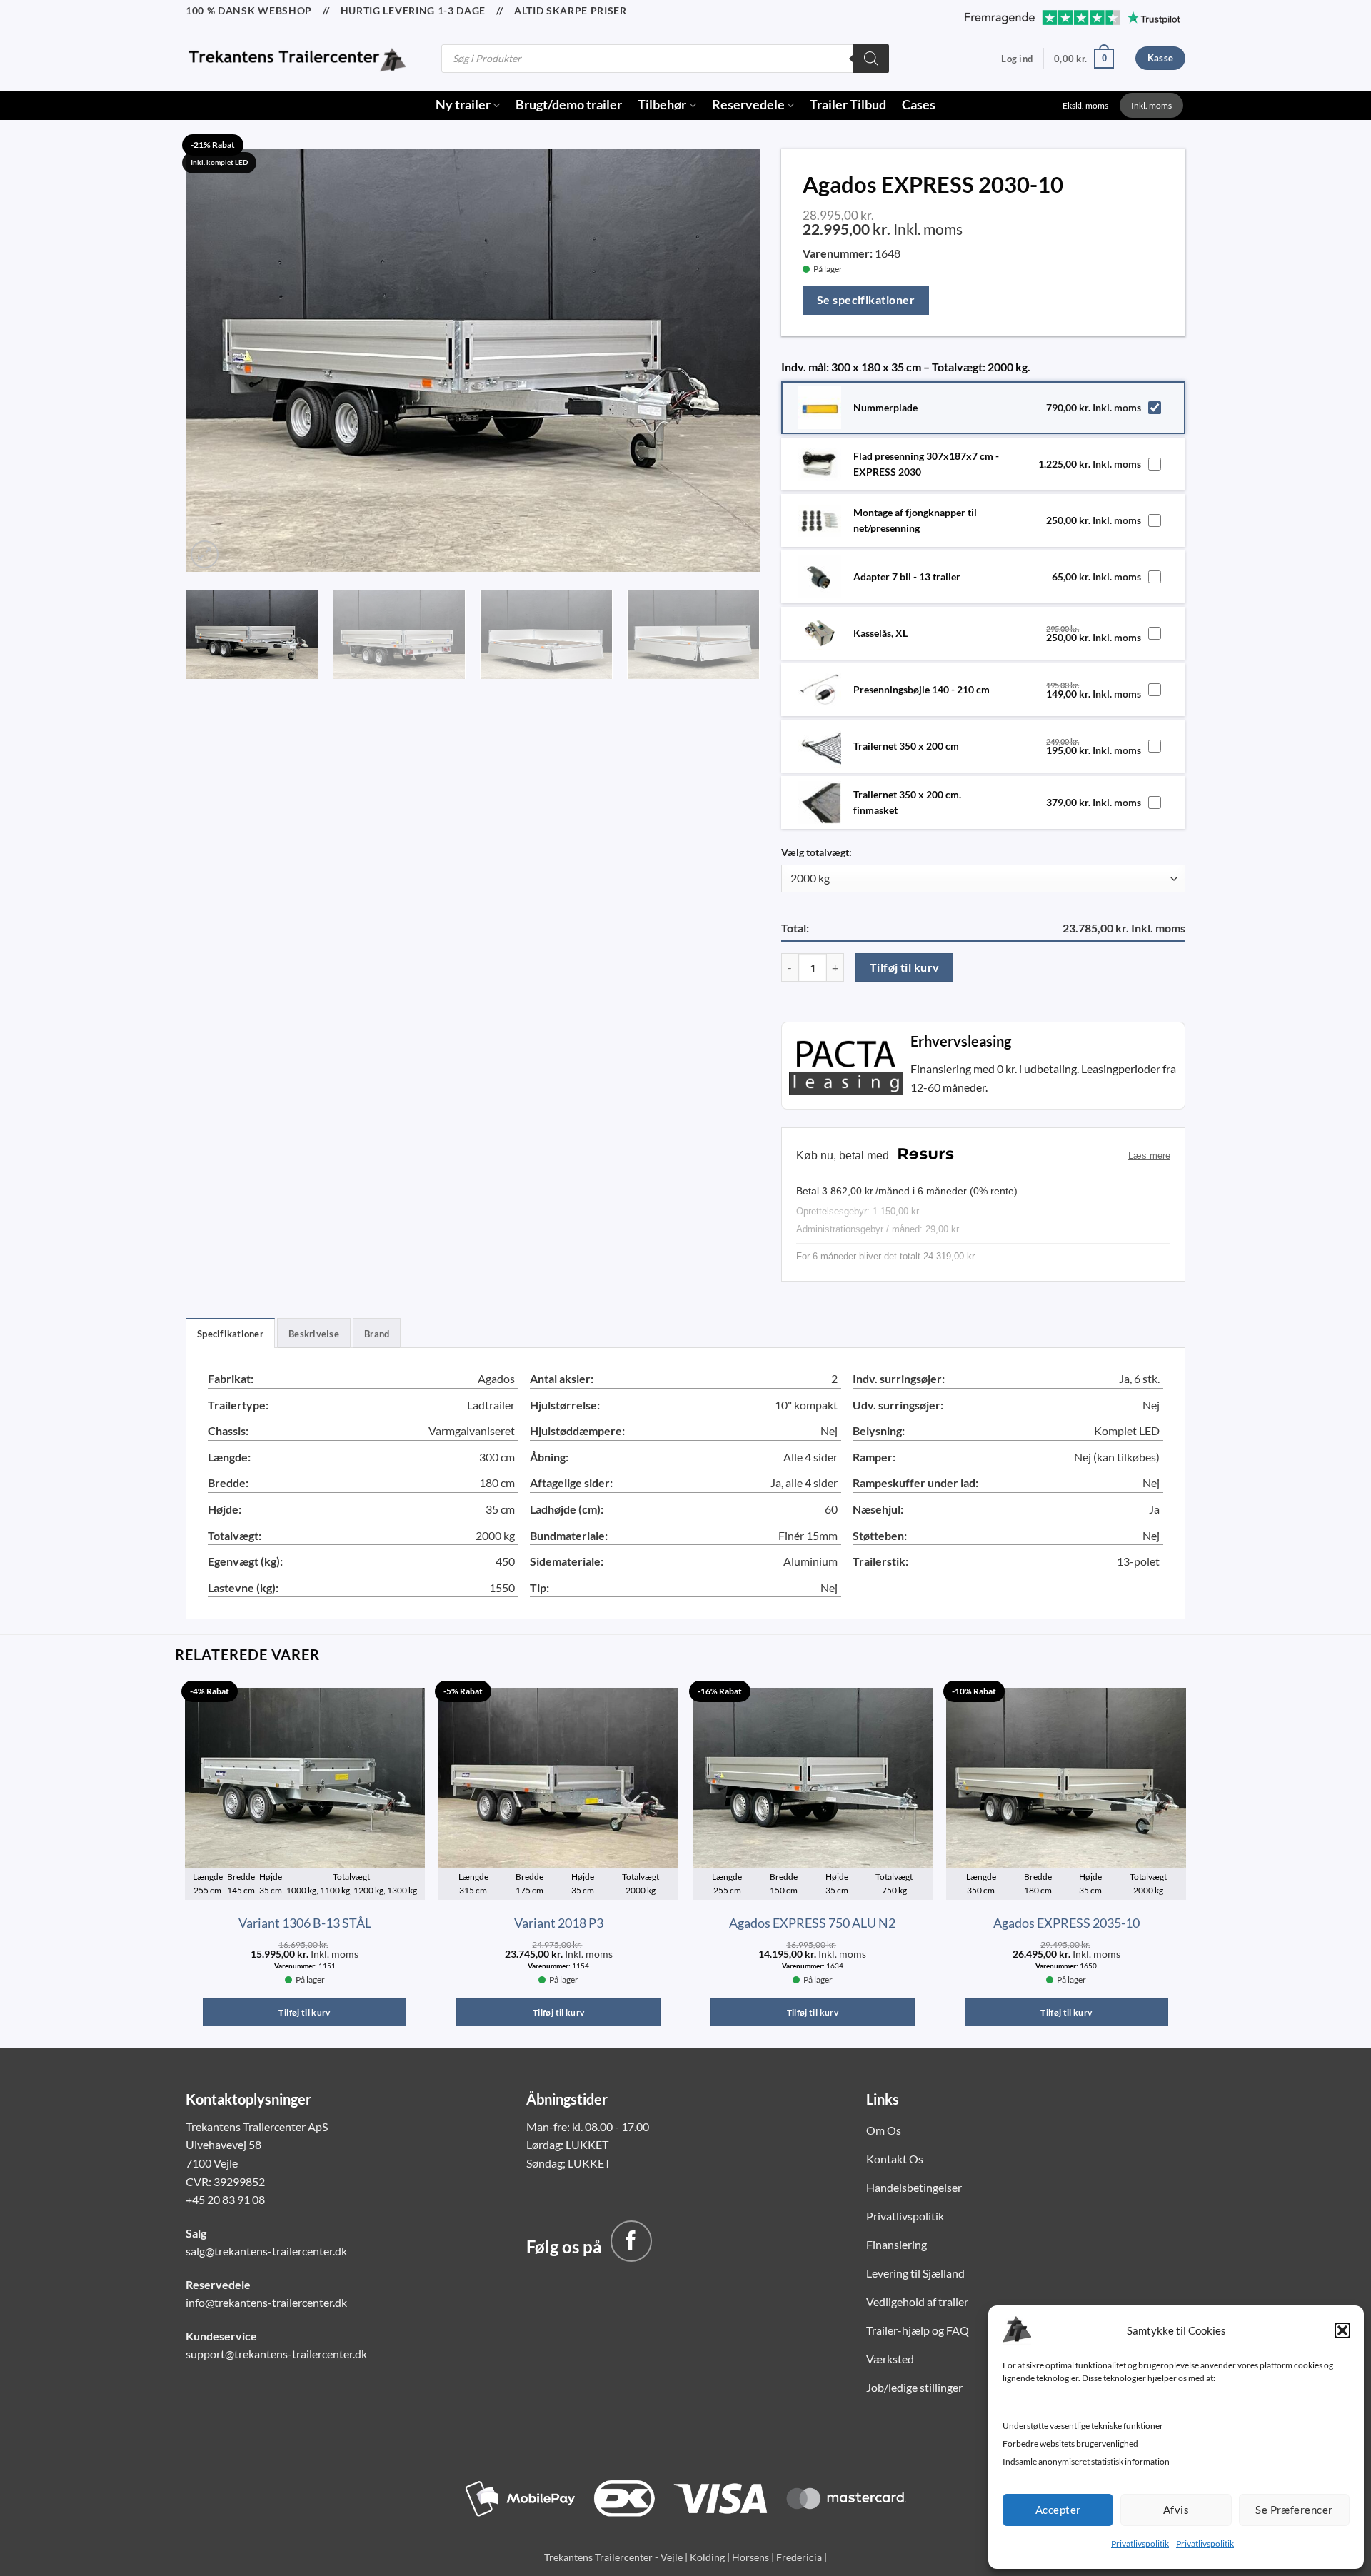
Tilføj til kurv (905, 967)
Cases (919, 105)
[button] (1342, 2330)
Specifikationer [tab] (230, 1334)
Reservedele (748, 105)
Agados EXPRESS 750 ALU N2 (812, 1923)
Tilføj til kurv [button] (304, 2012)
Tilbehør (662, 105)
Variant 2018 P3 (559, 1923)
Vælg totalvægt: (817, 852)
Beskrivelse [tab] (314, 1334)
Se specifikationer (866, 300)
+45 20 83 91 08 (225, 2199)
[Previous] (215, 357)
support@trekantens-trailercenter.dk (276, 2354)
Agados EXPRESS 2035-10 (1066, 1923)
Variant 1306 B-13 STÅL (305, 1923)
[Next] (730, 357)
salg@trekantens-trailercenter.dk (266, 2251)
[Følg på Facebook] (631, 2241)
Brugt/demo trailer (569, 105)
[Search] (871, 59)
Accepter (1058, 2510)
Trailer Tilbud (848, 105)
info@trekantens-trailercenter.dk (266, 2302)
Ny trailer (463, 105)
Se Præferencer (1294, 2510)
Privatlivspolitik (1140, 2544)
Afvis (1176, 2510)
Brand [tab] (377, 1334)
